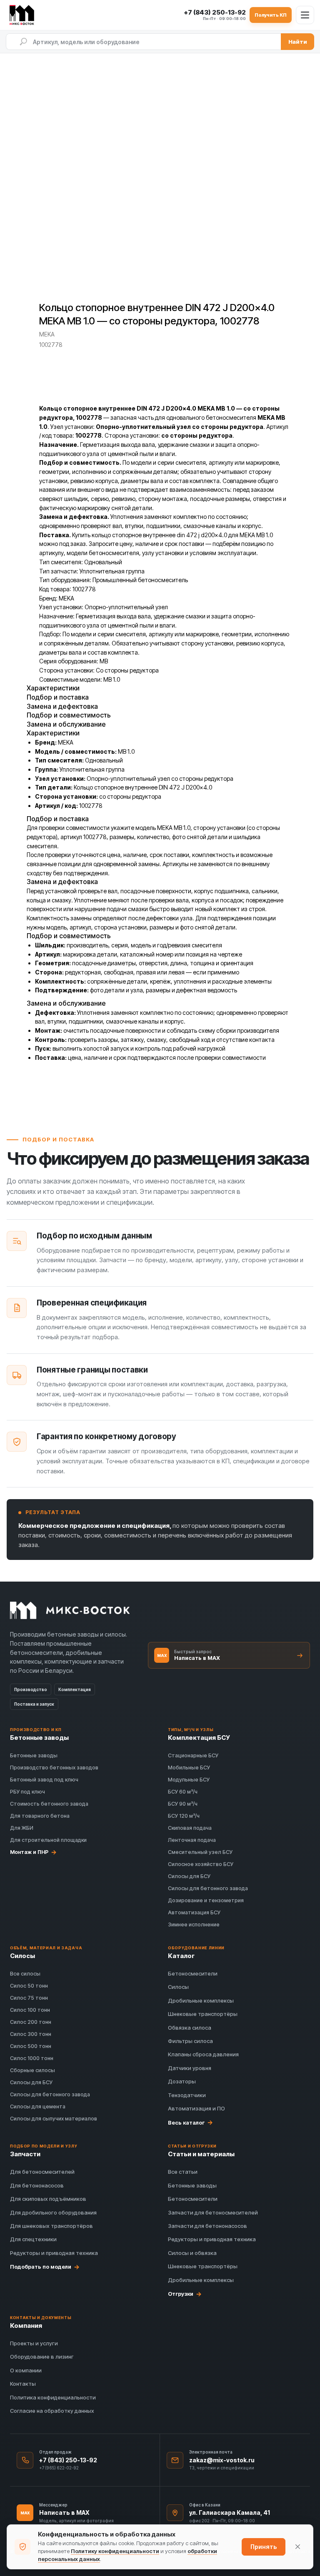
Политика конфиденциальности (53, 2397)
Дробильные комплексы (201, 2001)
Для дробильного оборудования (53, 2212)
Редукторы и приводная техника (54, 2253)
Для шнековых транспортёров (51, 2226)
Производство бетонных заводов (54, 1768)
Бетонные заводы (34, 1755)
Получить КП (271, 15)
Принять (264, 2547)
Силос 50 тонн (29, 1986)
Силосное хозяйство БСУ (201, 1864)
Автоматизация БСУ (194, 1912)
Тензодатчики (187, 2095)
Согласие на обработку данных (52, 2411)
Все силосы (25, 1974)
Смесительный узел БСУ (200, 1852)
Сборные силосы (32, 2070)
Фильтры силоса (190, 2041)
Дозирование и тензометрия (206, 1900)
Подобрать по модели (45, 2267)
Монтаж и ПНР (33, 1852)
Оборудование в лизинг (42, 2357)
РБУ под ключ (27, 1792)
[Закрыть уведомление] (297, 2547)
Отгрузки (185, 2294)
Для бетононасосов (37, 2185)
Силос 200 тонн (31, 2022)
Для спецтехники (33, 2239)
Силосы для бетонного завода (208, 1888)
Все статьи (183, 2172)
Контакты (23, 2384)
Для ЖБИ (22, 1828)
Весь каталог (190, 2123)
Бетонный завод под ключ (44, 1780)
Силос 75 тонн (29, 1998)
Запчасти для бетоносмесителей (213, 2212)
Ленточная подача (192, 1840)
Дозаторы (182, 2081)
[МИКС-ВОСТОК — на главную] (23, 15)
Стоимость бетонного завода (49, 1804)
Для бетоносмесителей (42, 2172)
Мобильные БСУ (189, 1768)
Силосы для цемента (38, 2106)
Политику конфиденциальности (115, 2551)
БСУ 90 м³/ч (183, 1804)
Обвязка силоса (190, 2028)
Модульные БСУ (189, 1780)
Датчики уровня (190, 2068)
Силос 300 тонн (31, 2034)
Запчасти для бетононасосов (207, 2226)
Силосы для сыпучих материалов (54, 2119)
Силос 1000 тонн (32, 2058)
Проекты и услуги (34, 2343)
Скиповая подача (190, 1828)
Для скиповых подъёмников (48, 2199)
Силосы (178, 1987)
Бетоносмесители (193, 1973)
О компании (26, 2370)
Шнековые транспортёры (203, 2014)
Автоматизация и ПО (196, 2108)
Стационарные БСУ (193, 1755)
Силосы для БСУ (189, 1876)
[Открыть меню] (305, 15)
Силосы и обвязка (192, 2253)
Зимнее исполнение (194, 1925)
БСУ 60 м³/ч (183, 1792)
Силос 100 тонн (30, 2010)
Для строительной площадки (48, 1840)
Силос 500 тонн (31, 2046)
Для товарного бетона (40, 1816)
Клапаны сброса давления (203, 2054)
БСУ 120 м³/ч (184, 1816)
